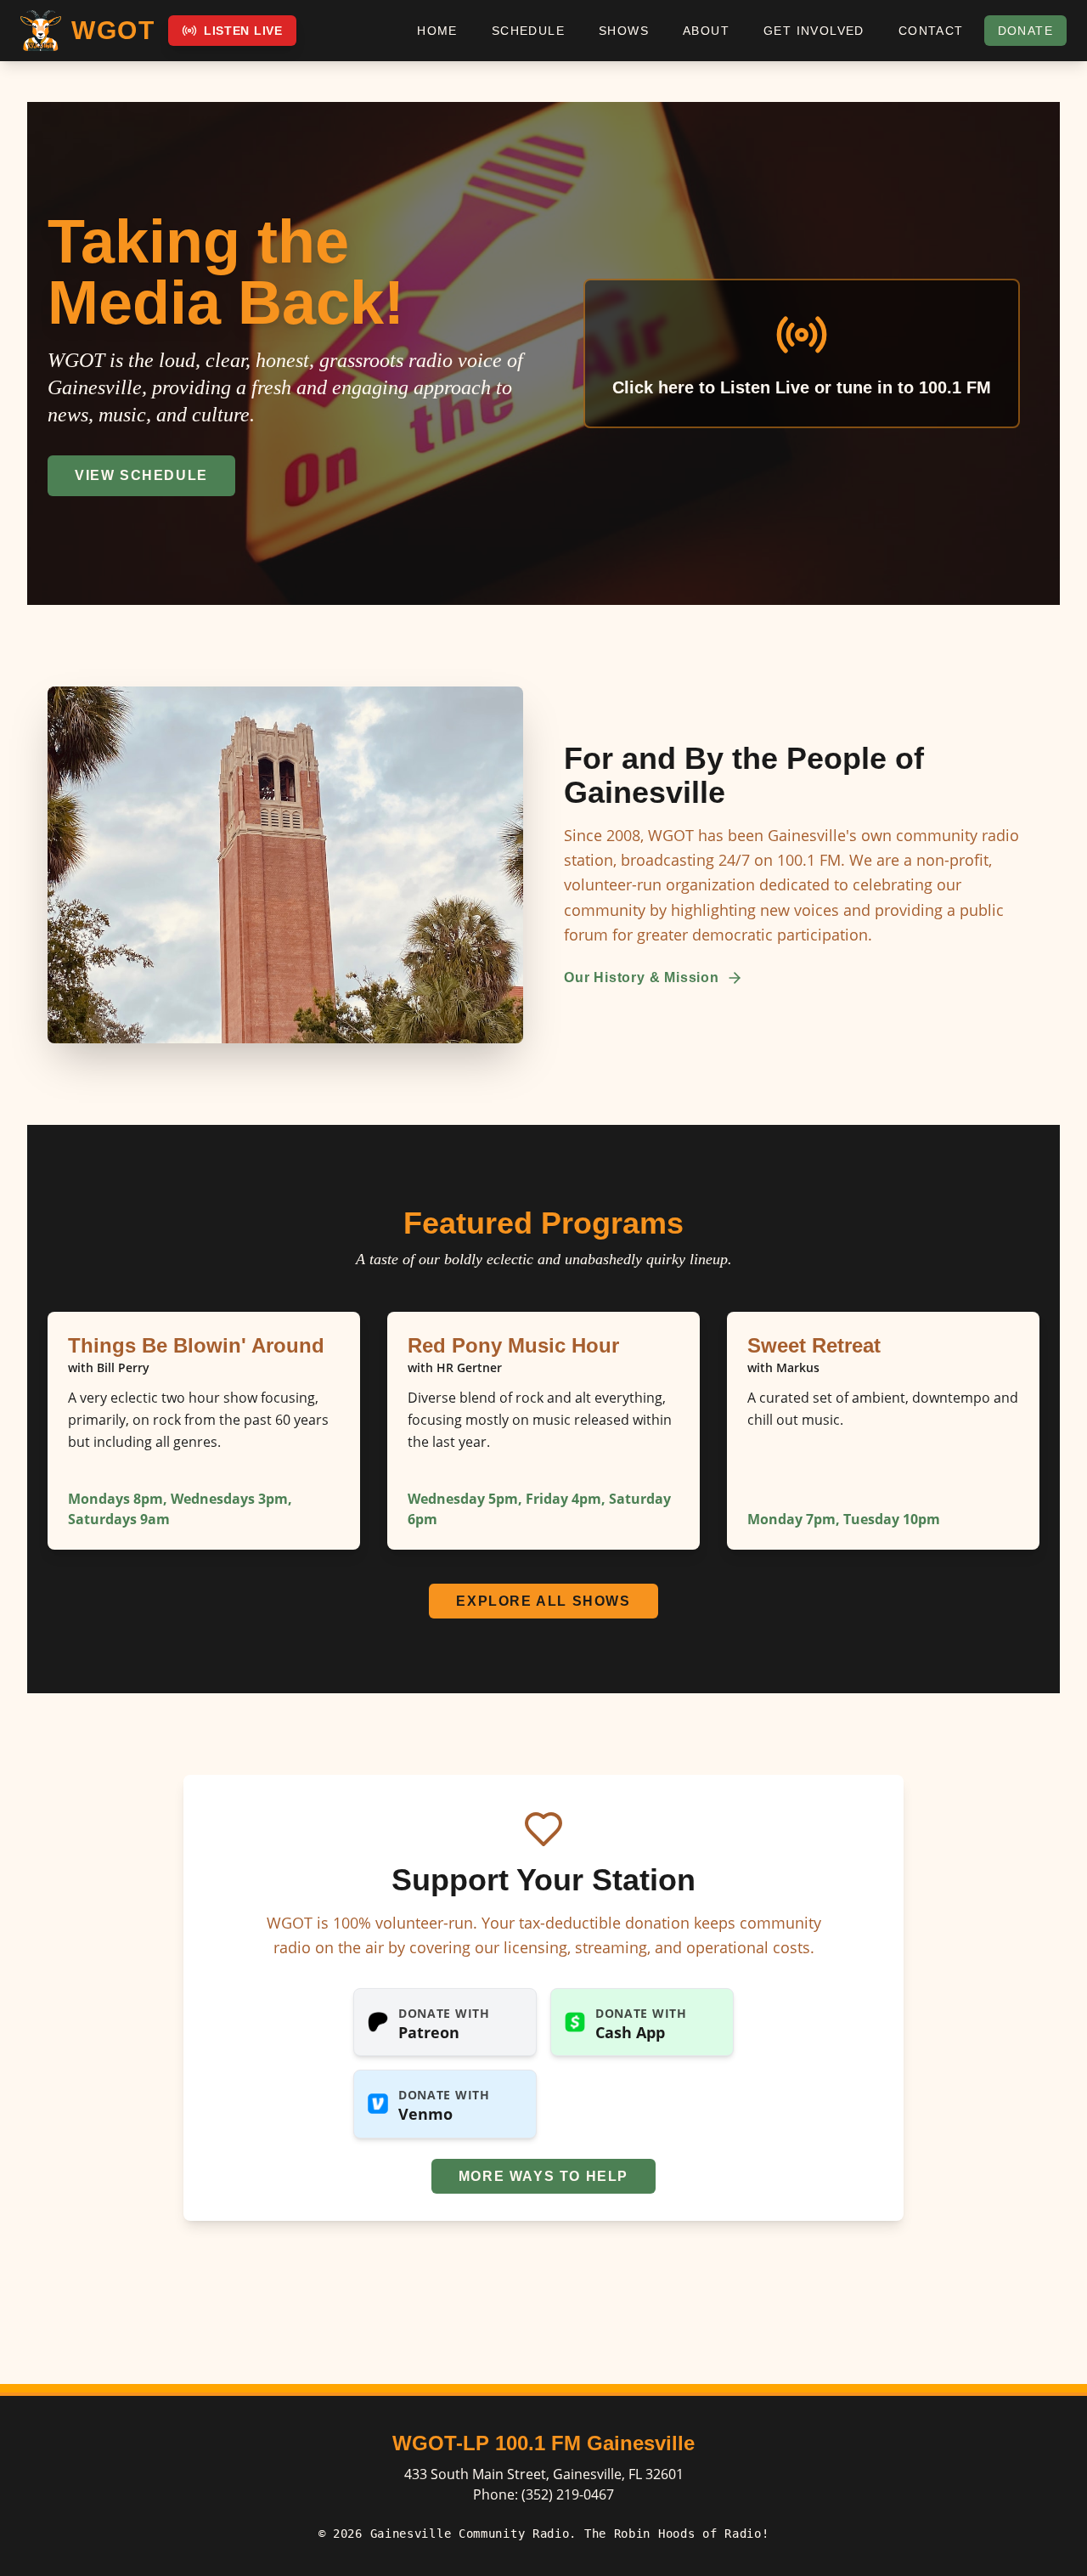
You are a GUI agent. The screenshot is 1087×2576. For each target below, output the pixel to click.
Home (437, 31)
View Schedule (141, 475)
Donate (1025, 31)
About (706, 31)
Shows (624, 31)
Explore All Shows (543, 1601)
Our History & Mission (642, 977)
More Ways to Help (543, 2176)
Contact (931, 31)
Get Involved (814, 31)
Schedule (528, 31)
